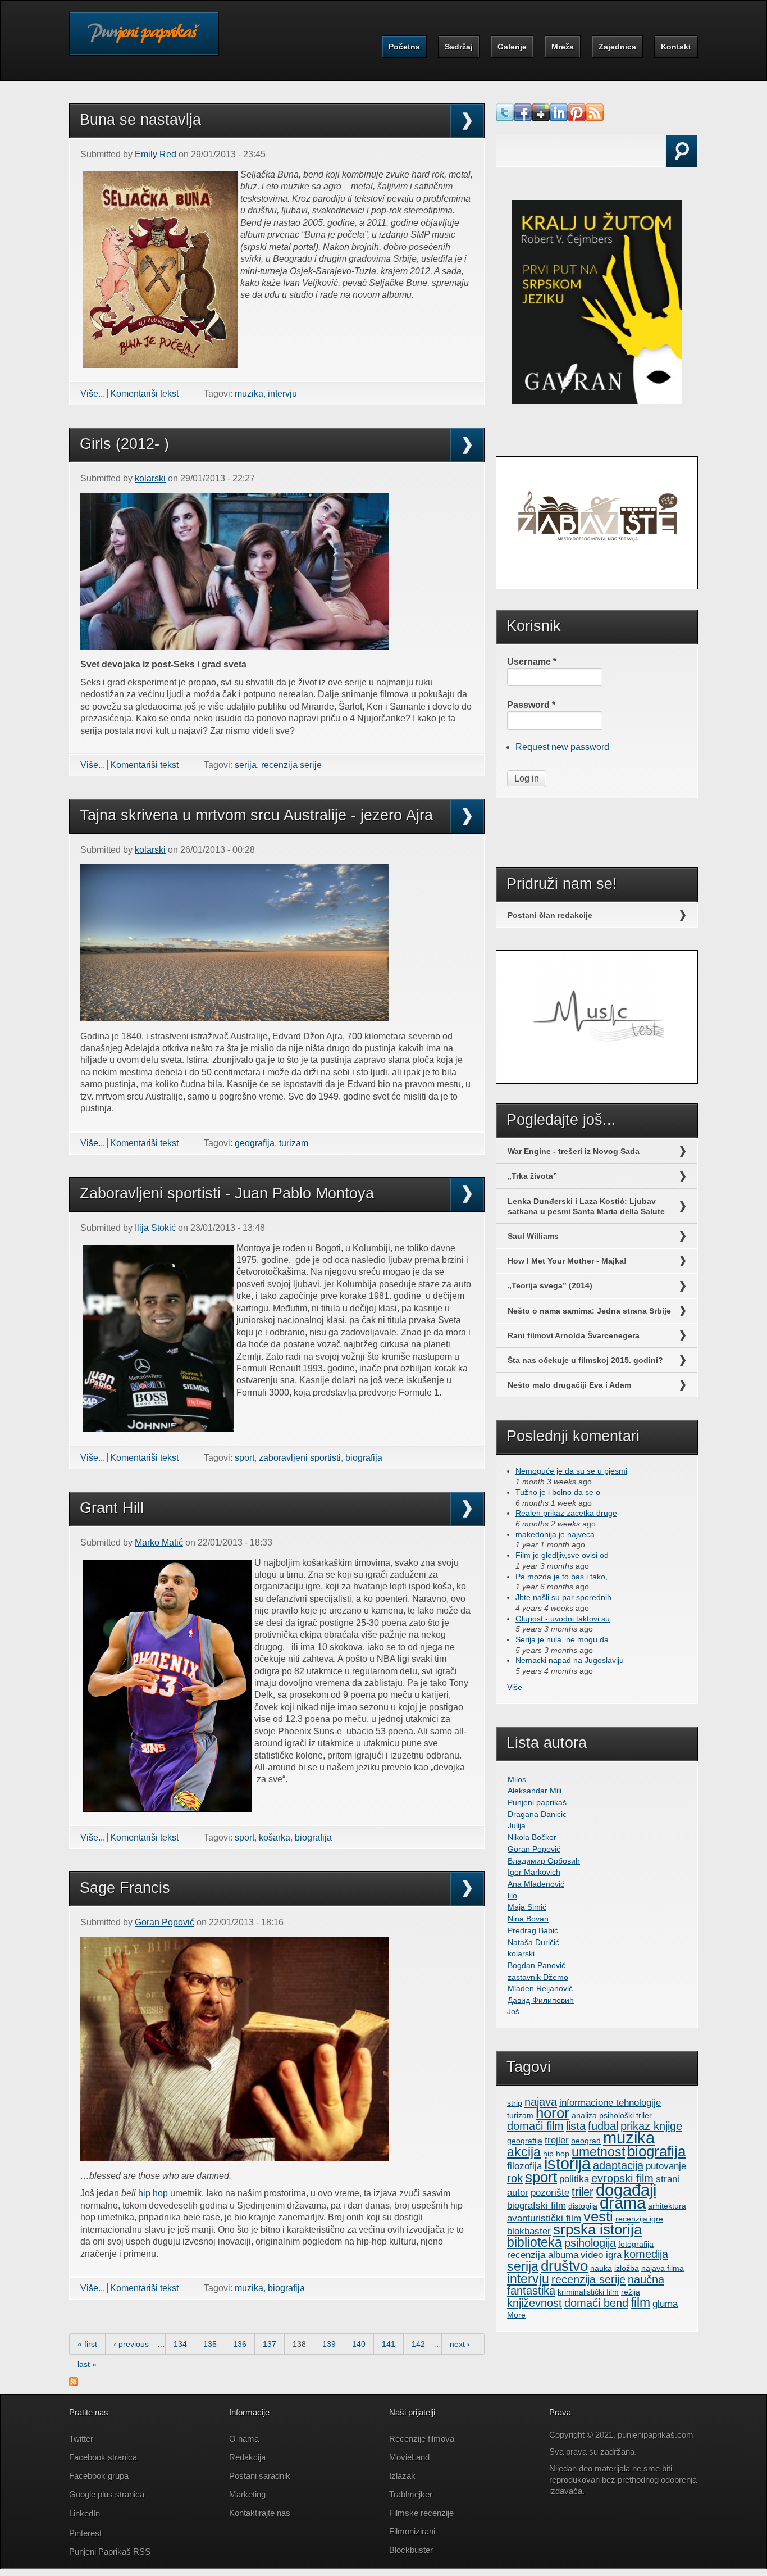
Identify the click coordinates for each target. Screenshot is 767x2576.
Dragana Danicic (537, 1814)
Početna (404, 47)
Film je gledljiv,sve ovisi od (562, 1555)
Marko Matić (159, 1543)
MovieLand (409, 2457)
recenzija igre (639, 2219)
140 (359, 2344)
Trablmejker (412, 2494)
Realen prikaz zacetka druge (566, 1513)
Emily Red (156, 154)
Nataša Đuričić (533, 1942)
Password (531, 705)
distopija (583, 2206)
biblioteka (535, 2242)
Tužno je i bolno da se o (558, 1492)
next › (460, 2344)
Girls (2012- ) (124, 444)
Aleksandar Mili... (538, 1791)
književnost (535, 2303)
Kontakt (676, 47)
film (640, 2302)
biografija (364, 1458)
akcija (524, 2152)
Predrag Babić (533, 1930)
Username (532, 662)
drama (623, 2203)
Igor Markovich (534, 1872)
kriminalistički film (588, 2292)
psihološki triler (626, 2115)
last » (87, 2364)
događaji (626, 2190)
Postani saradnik (260, 2476)
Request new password (562, 747)
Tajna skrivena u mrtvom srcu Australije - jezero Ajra (256, 815)
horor (553, 2113)
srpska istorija (597, 2229)
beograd (586, 2141)
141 (389, 2344)
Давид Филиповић (541, 2000)
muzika (249, 394)
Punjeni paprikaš (537, 1802)
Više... (93, 394)
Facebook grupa (99, 2476)
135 (210, 2344)
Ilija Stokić (155, 1228)
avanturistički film (544, 2218)
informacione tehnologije (610, 2102)
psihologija (590, 2243)
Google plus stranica (107, 2494)
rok (515, 2178)
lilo (512, 1896)
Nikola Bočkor (532, 1837)
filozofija (524, 2166)
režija (631, 2292)
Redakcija (247, 2457)
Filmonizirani (412, 2531)
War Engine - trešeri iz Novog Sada (574, 1151)
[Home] (144, 41)
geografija (255, 1143)
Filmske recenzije (421, 2513)
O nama (244, 2439)
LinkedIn (85, 2513)
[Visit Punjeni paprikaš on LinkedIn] (559, 118)
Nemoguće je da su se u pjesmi (571, 1471)
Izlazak (402, 2476)
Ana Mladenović (536, 1884)
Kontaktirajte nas (260, 2513)
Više (515, 1687)
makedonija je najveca (555, 1534)
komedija (646, 2254)
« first (87, 2344)
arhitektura (667, 2206)
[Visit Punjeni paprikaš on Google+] (541, 118)
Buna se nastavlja (140, 120)
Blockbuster (411, 2550)
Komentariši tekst (144, 394)
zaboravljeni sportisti (300, 1458)
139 (329, 2344)
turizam (294, 1143)
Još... (517, 2011)
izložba (627, 2268)
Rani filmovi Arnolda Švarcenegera (574, 1335)
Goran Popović (165, 1922)
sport (245, 1458)
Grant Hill (112, 1508)
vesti (598, 2216)
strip (515, 2103)
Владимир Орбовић (544, 1861)
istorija (567, 2164)
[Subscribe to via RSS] (595, 118)
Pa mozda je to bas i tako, (561, 1577)
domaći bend (596, 2303)
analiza (584, 2115)
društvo (564, 2266)
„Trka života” (532, 1176)
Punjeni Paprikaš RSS (110, 2552)
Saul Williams (533, 1236)
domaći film (535, 2126)
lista (576, 2126)
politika (574, 2179)
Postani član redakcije (550, 915)
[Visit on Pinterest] (577, 118)
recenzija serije (291, 765)
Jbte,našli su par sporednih (563, 1597)
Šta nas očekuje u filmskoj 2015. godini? (585, 1360)
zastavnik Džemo (538, 1977)
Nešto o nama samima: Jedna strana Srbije (589, 1311)
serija (246, 765)
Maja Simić (527, 1907)
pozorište (550, 2192)
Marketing (247, 2494)
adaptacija (618, 2165)
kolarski (150, 478)
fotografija (636, 2244)
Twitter (81, 2439)
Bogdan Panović (537, 1965)
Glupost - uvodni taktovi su (563, 1619)
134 (180, 2344)
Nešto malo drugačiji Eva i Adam (569, 1385)
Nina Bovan (528, 1919)
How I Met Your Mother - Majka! (567, 1261)
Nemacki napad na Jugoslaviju (570, 1660)
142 (418, 2344)
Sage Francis (125, 1888)
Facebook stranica (103, 2457)
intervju (282, 394)
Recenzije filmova (422, 2439)
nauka (601, 2268)
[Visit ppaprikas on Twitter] (505, 118)
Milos (517, 1779)
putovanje (666, 2166)
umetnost (598, 2152)
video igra (601, 2255)
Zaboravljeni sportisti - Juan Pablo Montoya (227, 1193)
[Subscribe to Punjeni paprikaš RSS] (74, 2383)
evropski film (622, 2178)
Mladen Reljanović (540, 1988)
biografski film (537, 2205)
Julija (517, 1825)
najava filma (663, 2268)
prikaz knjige (651, 2126)
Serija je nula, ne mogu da (562, 1639)
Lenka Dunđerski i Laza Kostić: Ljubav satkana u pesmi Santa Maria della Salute (586, 1206)
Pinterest (86, 2533)
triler (583, 2192)
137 (270, 2344)
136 (240, 2344)
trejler (557, 2140)
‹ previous (131, 2344)
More (516, 2315)
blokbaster (529, 2231)
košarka (275, 1837)
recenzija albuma (543, 2255)
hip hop (153, 2193)
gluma (665, 2304)
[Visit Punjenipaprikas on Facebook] (523, 118)
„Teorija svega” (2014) (550, 1285)
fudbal (603, 2126)
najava (541, 2102)
